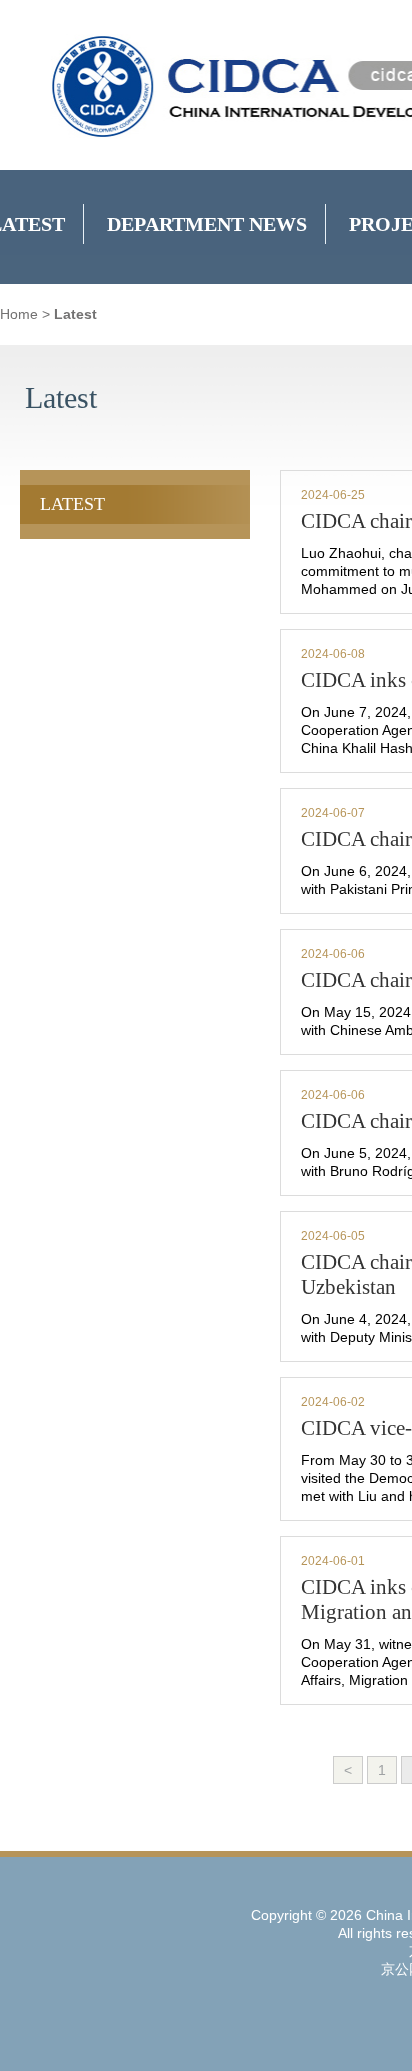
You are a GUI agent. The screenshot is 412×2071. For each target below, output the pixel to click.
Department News (207, 224)
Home (19, 314)
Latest (75, 314)
